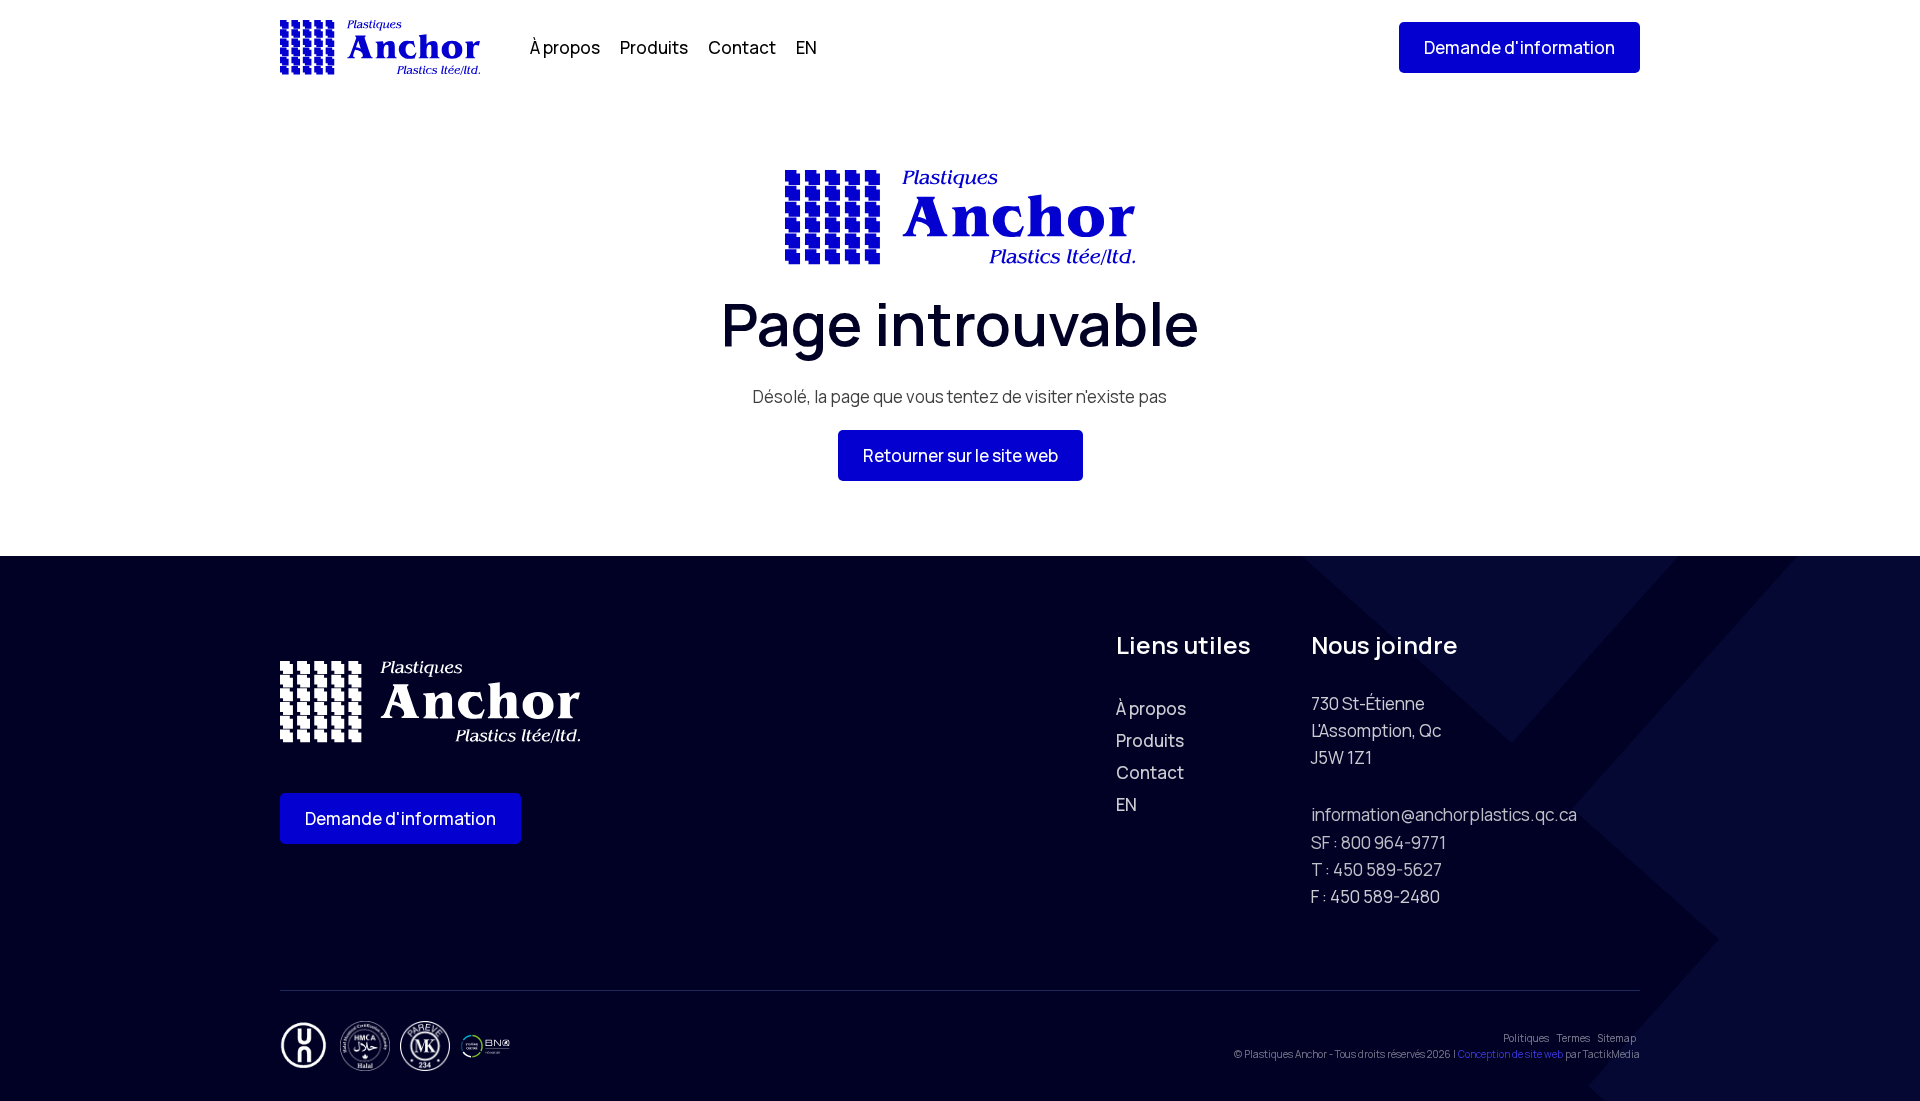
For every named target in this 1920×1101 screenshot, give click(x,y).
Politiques (1526, 1038)
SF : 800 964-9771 (1378, 842)
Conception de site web (1510, 1054)
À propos (565, 47)
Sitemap (1617, 1038)
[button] (1519, 47)
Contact (742, 47)
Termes (1573, 1038)
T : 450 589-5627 (1376, 869)
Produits (654, 47)
